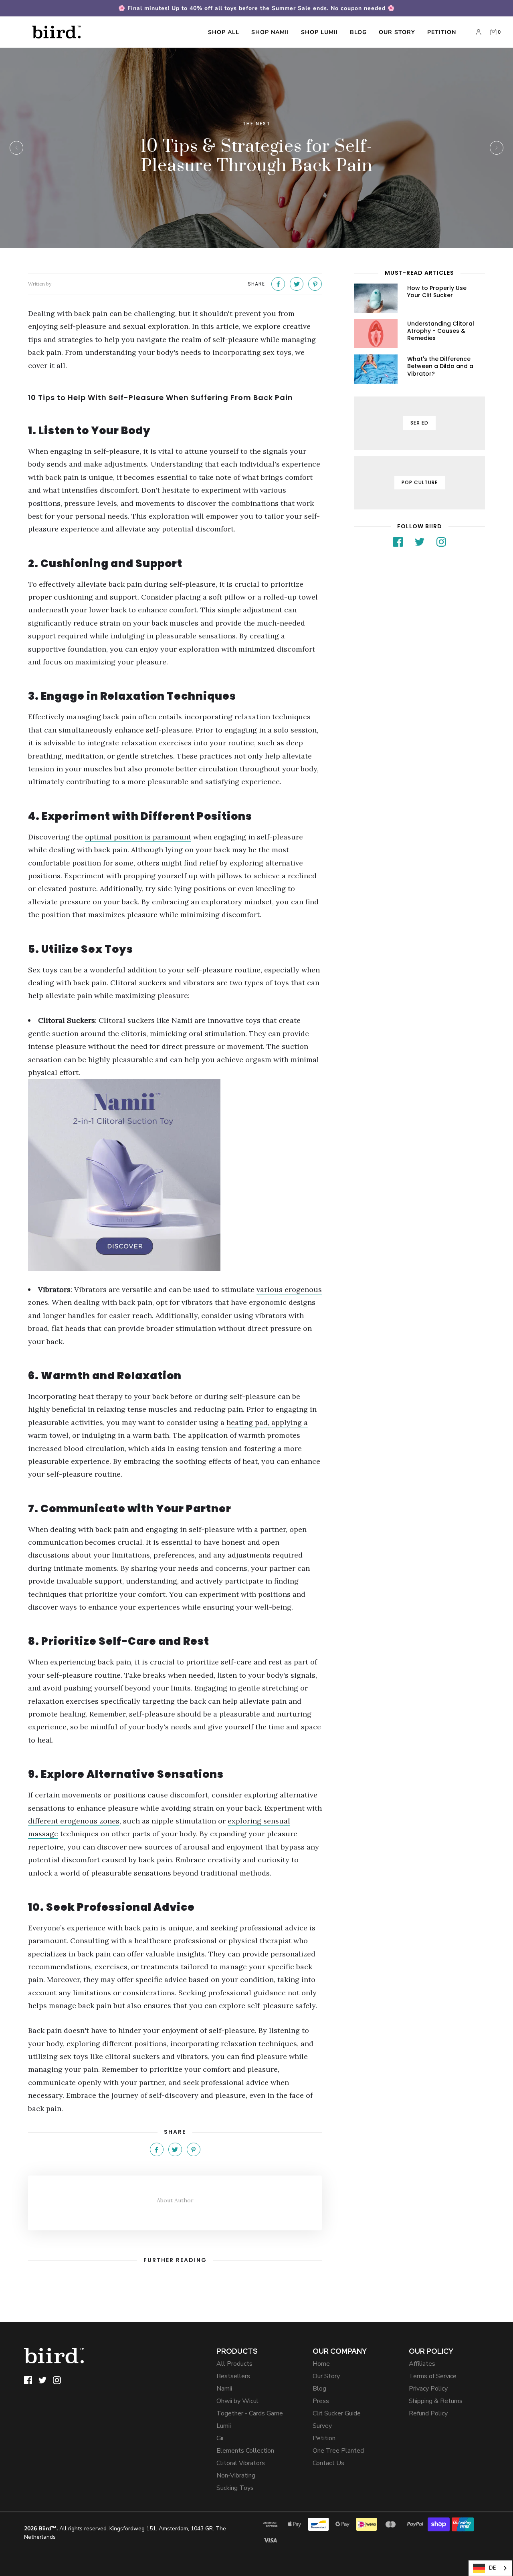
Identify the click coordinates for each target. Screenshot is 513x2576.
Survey (322, 2426)
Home (321, 2364)
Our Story (397, 32)
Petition (442, 32)
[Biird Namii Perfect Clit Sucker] (175, 1175)
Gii (220, 2438)
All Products (234, 2364)
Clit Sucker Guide (337, 2413)
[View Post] (376, 298)
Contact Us (328, 2463)
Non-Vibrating (236, 2475)
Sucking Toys (235, 2488)
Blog (358, 32)
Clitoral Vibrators (241, 2463)
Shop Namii (270, 32)
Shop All (224, 32)
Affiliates (422, 2364)
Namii (224, 2389)
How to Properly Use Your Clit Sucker (437, 292)
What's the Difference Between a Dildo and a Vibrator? (440, 366)
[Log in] (479, 32)
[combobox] (490, 2568)
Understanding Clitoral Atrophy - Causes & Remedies (441, 331)
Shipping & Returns (436, 2401)
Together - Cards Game (250, 2413)
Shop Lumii (319, 32)
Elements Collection (245, 2451)
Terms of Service (433, 2376)
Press (321, 2401)
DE (492, 2568)
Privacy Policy (428, 2389)
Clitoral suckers (127, 1020)
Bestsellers (233, 2376)
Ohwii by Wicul (237, 2401)
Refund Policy (428, 2413)
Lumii (224, 2426)
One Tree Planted (338, 2451)
